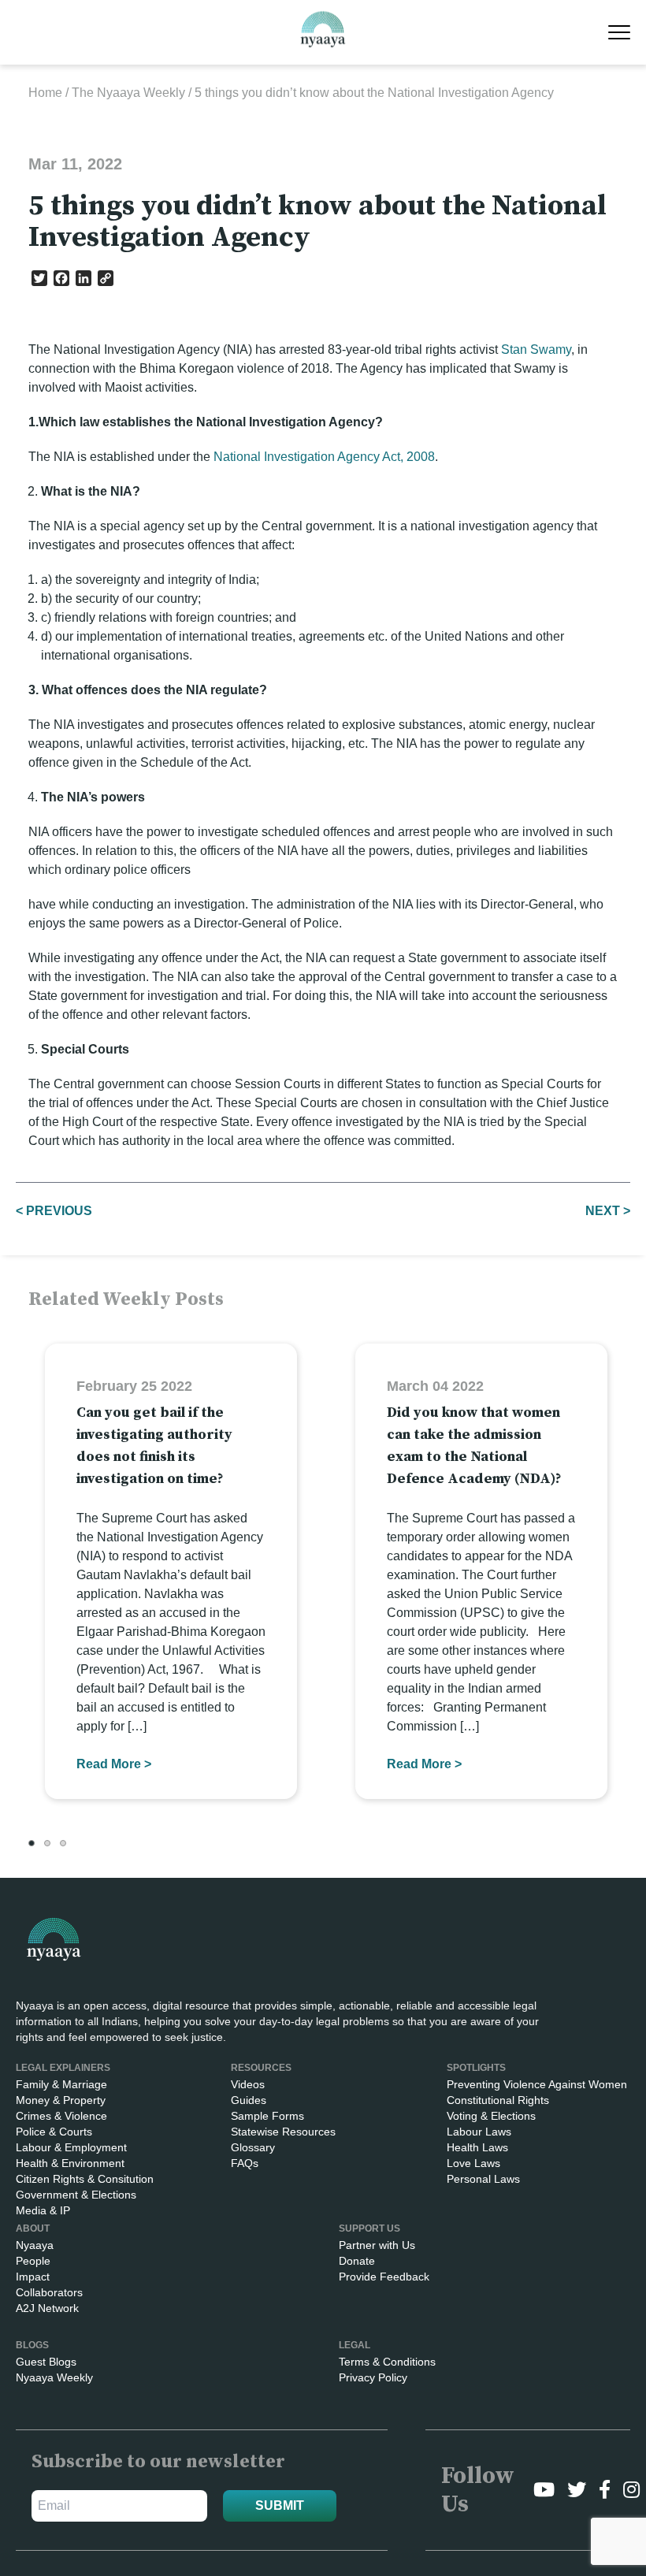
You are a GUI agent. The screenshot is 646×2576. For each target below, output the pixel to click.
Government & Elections (76, 2195)
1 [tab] (32, 1843)
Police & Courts (54, 2132)
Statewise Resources (283, 2132)
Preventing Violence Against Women (537, 2084)
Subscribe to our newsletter (158, 2462)
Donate (357, 2261)
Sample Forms (267, 2116)
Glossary (253, 2147)
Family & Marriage (61, 2084)
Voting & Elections (491, 2116)
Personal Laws (483, 2179)
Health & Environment (70, 2163)
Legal (355, 2345)
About (33, 2228)
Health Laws (477, 2147)
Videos (248, 2084)
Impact (33, 2277)
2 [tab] (47, 1843)
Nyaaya (35, 2245)
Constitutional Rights (498, 2100)
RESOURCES (261, 2068)
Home (45, 93)
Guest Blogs (46, 2362)
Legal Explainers (63, 2068)
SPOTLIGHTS (476, 2068)
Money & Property (61, 2100)
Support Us (369, 2228)
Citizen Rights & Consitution (85, 2179)
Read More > (114, 1764)
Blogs (32, 2345)
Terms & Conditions (387, 2362)
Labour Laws (479, 2132)
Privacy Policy (373, 2377)
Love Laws (473, 2163)
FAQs (245, 2163)
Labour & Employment (71, 2147)
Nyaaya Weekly (54, 2377)
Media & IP (43, 2210)
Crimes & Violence (61, 2116)
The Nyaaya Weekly (128, 93)
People (33, 2261)
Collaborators (49, 2292)
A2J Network (47, 2308)
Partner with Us (377, 2245)
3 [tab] (63, 1843)
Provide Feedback (384, 2277)
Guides (249, 2100)
